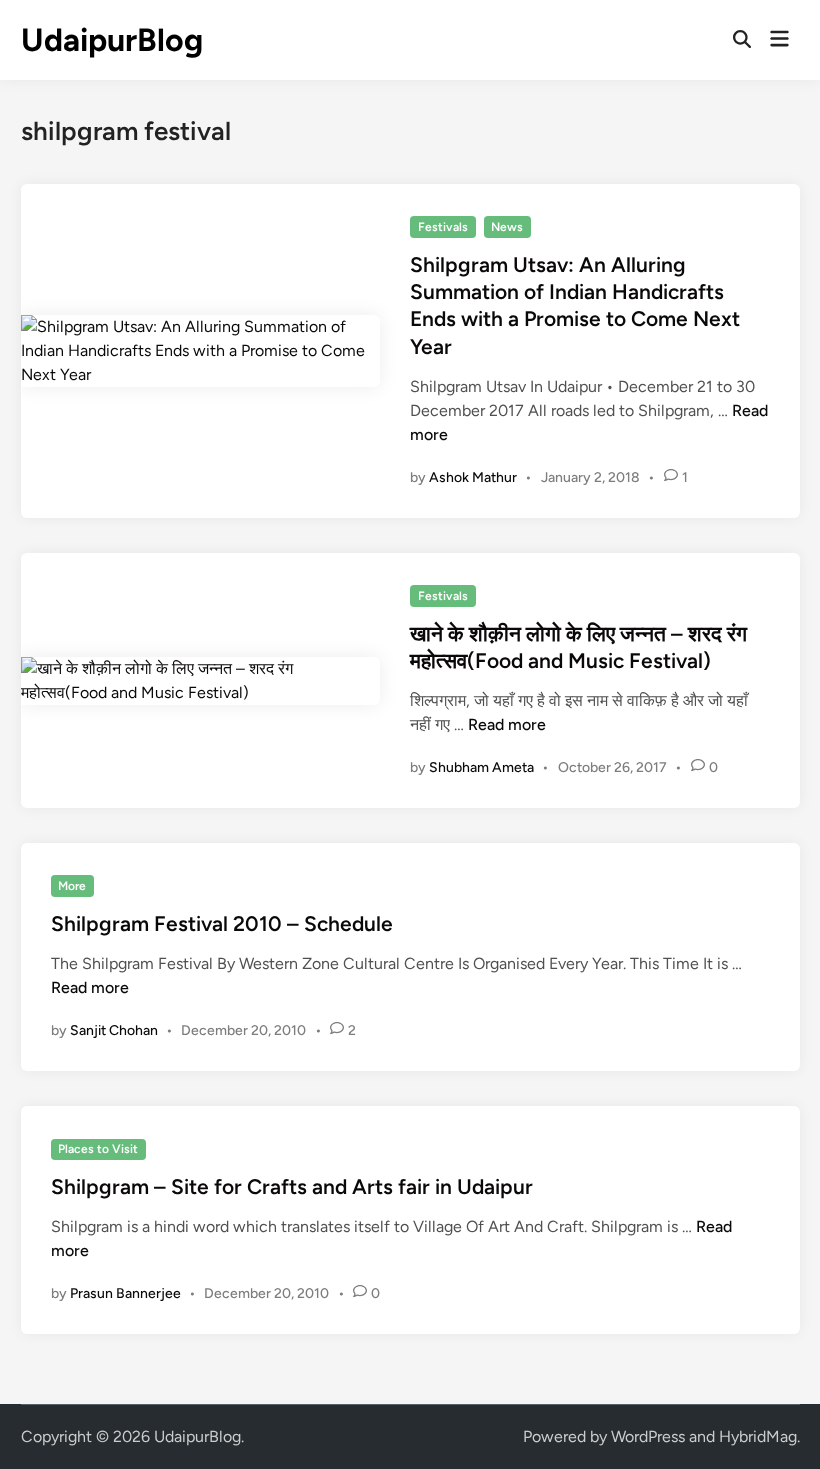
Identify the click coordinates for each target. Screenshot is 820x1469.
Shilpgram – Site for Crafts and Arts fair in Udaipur (292, 1186)
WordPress (648, 1436)
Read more (507, 724)
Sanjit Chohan (114, 1030)
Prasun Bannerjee (125, 1293)
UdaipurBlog (112, 40)
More (72, 886)
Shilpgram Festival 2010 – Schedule (222, 923)
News (507, 227)
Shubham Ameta (481, 767)
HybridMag (758, 1436)
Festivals (443, 227)
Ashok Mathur (473, 477)
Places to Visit (98, 1149)
